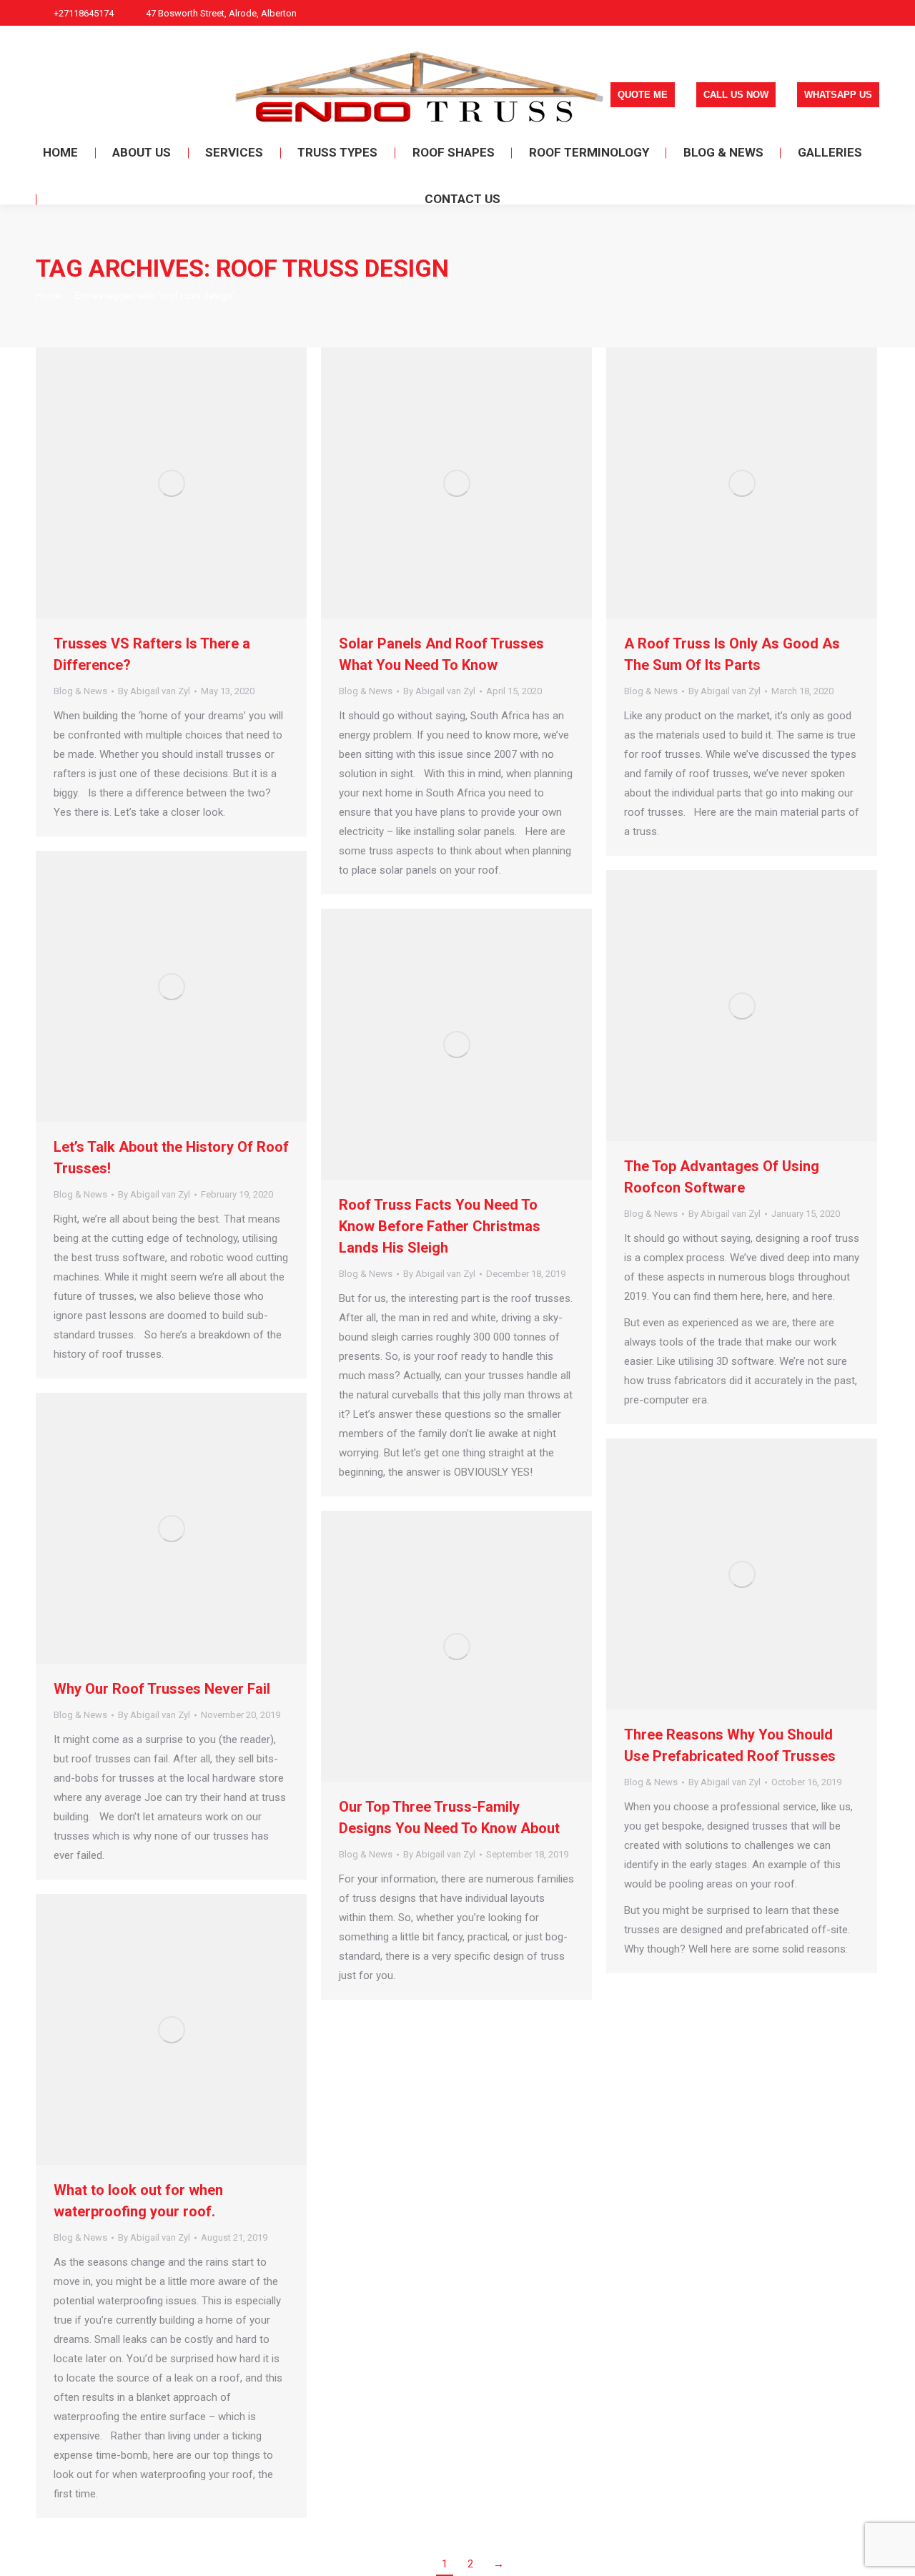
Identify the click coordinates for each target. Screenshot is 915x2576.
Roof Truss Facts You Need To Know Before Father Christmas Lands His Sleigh (440, 1226)
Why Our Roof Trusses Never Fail (162, 1689)
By (154, 691)
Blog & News (80, 691)
